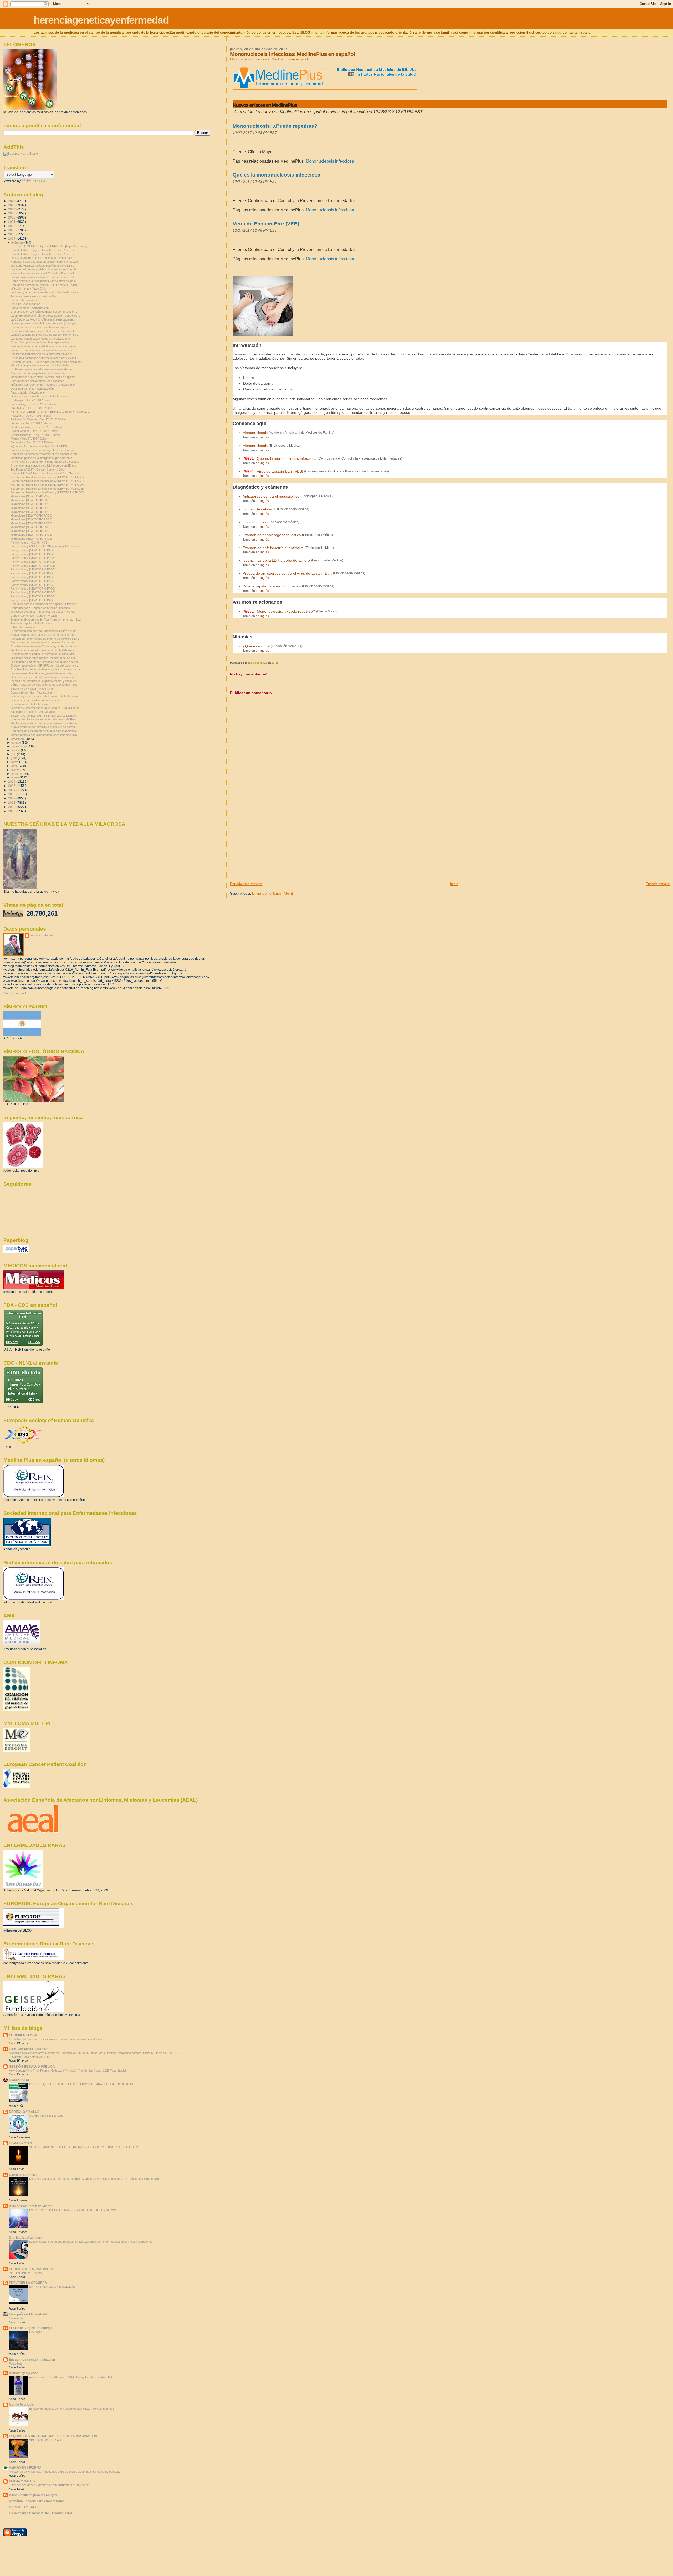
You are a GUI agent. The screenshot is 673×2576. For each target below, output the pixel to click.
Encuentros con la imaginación (32, 2359)
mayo (15, 762)
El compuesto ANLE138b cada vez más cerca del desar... (47, 362)
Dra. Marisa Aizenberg (26, 2237)
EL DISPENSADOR (23, 2035)
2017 (12, 238)
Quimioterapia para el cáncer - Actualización (39, 396)
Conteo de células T (259, 509)
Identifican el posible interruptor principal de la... (40, 365)
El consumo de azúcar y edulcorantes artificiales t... (43, 331)
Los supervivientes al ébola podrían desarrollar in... (43, 266)
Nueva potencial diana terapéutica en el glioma (40, 327)
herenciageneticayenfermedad (101, 20)
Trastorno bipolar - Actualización (31, 623)
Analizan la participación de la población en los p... (42, 354)
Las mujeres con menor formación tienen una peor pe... (46, 662)
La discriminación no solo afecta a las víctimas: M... (43, 277)
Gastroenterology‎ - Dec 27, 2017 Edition (36, 427)
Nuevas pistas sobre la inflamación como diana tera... (45, 635)
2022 (12, 217)
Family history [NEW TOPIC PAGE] (33, 550)
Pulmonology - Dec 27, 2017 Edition (33, 404)
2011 (12, 802)
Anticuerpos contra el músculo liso (271, 496)
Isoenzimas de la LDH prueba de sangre (276, 560)
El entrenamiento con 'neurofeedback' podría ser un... (45, 631)
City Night (35, 2332)
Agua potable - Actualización (28, 393)
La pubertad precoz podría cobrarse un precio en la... (45, 269)
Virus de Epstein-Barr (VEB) (266, 224)
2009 (12, 811)
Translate (39, 181)
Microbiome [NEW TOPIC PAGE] (31, 496)
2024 (12, 209)
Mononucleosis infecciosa (330, 161)
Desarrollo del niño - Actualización (32, 693)
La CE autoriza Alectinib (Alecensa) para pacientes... (44, 319)
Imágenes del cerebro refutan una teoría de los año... (44, 658)
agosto (16, 750)
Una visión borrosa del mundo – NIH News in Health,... (45, 285)
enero (15, 777)
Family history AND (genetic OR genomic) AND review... (46, 546)
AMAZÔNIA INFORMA (25, 2468)
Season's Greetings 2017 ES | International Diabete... (44, 716)
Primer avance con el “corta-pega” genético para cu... (45, 462)
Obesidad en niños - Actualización (32, 389)
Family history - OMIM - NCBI (29, 543)
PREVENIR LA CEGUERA (28, 2283)
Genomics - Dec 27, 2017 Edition (32, 442)
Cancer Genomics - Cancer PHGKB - (35, 616)
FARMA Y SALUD (22, 2481)
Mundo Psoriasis (21, 2405)
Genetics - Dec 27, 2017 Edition (31, 423)
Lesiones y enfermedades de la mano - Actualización (44, 696)
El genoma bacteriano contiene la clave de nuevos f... (44, 358)
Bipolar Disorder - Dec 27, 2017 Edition (35, 435)
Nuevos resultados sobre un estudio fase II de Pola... (44, 719)
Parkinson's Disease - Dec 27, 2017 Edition (38, 419)
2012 (12, 798)
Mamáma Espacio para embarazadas (37, 2501)
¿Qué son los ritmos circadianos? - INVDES (39, 446)
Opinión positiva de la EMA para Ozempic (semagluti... (45, 323)
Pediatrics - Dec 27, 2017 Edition (31, 416)
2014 (12, 790)
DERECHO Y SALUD (24, 2112)
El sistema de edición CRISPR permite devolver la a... (45, 665)
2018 (12, 234)
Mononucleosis (255, 433)
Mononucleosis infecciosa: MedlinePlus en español (269, 59)
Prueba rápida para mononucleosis (272, 586)
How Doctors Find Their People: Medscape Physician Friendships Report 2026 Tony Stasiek (68, 2071)
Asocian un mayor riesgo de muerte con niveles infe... (45, 639)
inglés (265, 437)
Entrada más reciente (246, 884)
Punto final (16, 2363)
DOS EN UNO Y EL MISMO (27, 2273)
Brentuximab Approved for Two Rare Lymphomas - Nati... (47, 620)
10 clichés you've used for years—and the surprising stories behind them (55, 2039)
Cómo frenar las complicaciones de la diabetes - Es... (44, 685)
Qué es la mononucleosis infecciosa (277, 175)
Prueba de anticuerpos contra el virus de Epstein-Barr (287, 573)
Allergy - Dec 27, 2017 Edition (29, 438)
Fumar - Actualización (24, 300)
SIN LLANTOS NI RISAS (45, 2440)
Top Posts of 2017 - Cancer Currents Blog (37, 469)
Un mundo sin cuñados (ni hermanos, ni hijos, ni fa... (44, 654)
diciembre (18, 242)
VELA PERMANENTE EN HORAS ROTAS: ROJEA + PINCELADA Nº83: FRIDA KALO (84, 2147)
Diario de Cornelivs (23, 2175)
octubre (17, 742)
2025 (12, 205)
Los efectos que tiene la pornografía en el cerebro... (43, 450)
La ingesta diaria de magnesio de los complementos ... (45, 335)
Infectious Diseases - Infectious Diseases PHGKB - (43, 612)
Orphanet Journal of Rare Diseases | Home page (42, 258)
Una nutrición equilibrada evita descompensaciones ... (45, 731)
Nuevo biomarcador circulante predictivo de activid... (44, 727)
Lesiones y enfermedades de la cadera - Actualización (45, 708)
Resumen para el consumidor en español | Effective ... (45, 604)
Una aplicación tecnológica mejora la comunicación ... (44, 312)
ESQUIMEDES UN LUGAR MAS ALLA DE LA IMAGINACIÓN (53, 2436)
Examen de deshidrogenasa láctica (272, 535)
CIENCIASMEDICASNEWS (29, 2049)
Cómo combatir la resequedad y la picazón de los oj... (45, 281)
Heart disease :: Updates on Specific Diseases (40, 608)
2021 (12, 222)
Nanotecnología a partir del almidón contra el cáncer (44, 346)
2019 (12, 230)
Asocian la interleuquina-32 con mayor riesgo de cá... (44, 646)
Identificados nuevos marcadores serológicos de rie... (45, 723)
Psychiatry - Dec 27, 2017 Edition (32, 408)
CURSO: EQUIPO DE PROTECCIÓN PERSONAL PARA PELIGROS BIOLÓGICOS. (83, 2084)
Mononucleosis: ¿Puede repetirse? (275, 126)
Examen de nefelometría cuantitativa (273, 548)
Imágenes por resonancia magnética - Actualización (43, 385)
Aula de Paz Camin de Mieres (31, 2206)
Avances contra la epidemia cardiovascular (38, 373)
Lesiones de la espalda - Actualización (35, 700)
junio (15, 758)
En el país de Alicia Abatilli (29, 2314)
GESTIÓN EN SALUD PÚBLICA (32, 2066)
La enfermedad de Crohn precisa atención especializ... (45, 316)
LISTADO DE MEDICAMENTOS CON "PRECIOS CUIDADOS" (49, 2485)
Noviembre (16, 2318)
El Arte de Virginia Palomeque (31, 2328)
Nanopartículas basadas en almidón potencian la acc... (45, 262)
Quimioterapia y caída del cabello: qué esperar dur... (44, 677)
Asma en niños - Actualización (30, 308)
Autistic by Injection (24, 2373)
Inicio (454, 884)
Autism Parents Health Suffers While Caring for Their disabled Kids (71, 2377)
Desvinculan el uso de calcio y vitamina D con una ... (44, 642)
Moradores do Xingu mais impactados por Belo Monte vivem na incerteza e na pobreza (64, 2472)
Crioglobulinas (254, 522)
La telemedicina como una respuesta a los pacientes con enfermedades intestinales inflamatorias (91, 2242)
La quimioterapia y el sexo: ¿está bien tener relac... (43, 673)
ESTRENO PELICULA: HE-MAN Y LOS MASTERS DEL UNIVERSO (73, 2210)
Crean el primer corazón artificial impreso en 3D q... (43, 466)
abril (14, 766)
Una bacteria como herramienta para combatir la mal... (45, 454)
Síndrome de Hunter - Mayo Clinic (32, 689)
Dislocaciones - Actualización (29, 704)
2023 (12, 213)
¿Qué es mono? (256, 646)
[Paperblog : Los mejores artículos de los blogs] (16, 1252)
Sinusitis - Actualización (25, 304)
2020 (12, 226)
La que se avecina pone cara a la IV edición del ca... (44, 350)
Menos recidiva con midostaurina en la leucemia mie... (45, 735)
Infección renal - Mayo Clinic (29, 288)
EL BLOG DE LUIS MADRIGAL (31, 2269)
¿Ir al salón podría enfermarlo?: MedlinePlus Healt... (43, 273)
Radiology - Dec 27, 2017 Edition (31, 400)
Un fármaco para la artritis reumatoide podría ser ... (43, 369)
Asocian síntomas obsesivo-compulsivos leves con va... (46, 669)
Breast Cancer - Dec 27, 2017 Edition (34, 431)
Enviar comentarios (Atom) (272, 893)
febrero (16, 774)
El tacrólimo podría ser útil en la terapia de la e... (41, 342)
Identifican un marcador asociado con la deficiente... (44, 650)
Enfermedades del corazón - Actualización (37, 381)
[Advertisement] (269, 845)
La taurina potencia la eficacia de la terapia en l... (41, 339)
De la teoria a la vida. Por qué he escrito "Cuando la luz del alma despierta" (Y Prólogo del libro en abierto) (96, 2179)
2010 (12, 807)
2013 (12, 794)
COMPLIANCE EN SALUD (46, 2116)
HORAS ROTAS (21, 2143)
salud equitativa (42, 935)
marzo (16, 770)
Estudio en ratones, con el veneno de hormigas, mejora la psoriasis (72, 2409)
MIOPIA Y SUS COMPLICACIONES (52, 2287)
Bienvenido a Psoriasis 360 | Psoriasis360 (40, 2513)
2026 (12, 201)
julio (14, 754)
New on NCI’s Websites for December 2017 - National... (46, 473)
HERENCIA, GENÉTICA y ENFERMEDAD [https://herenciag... (50, 246)
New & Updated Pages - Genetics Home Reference (43, 250)
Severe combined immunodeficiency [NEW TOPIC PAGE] (47, 477)
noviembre (18, 739)
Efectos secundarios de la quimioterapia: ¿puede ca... (45, 681)
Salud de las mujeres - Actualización (33, 712)
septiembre (19, 746)
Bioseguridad (19, 2080)
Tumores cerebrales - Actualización (33, 296)
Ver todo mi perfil (15, 993)
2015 (12, 786)
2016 (12, 781)
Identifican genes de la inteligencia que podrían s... (42, 458)
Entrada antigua (658, 884)
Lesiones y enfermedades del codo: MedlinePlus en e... (46, 292)
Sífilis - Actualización (23, 627)
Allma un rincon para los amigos (33, 2495)
